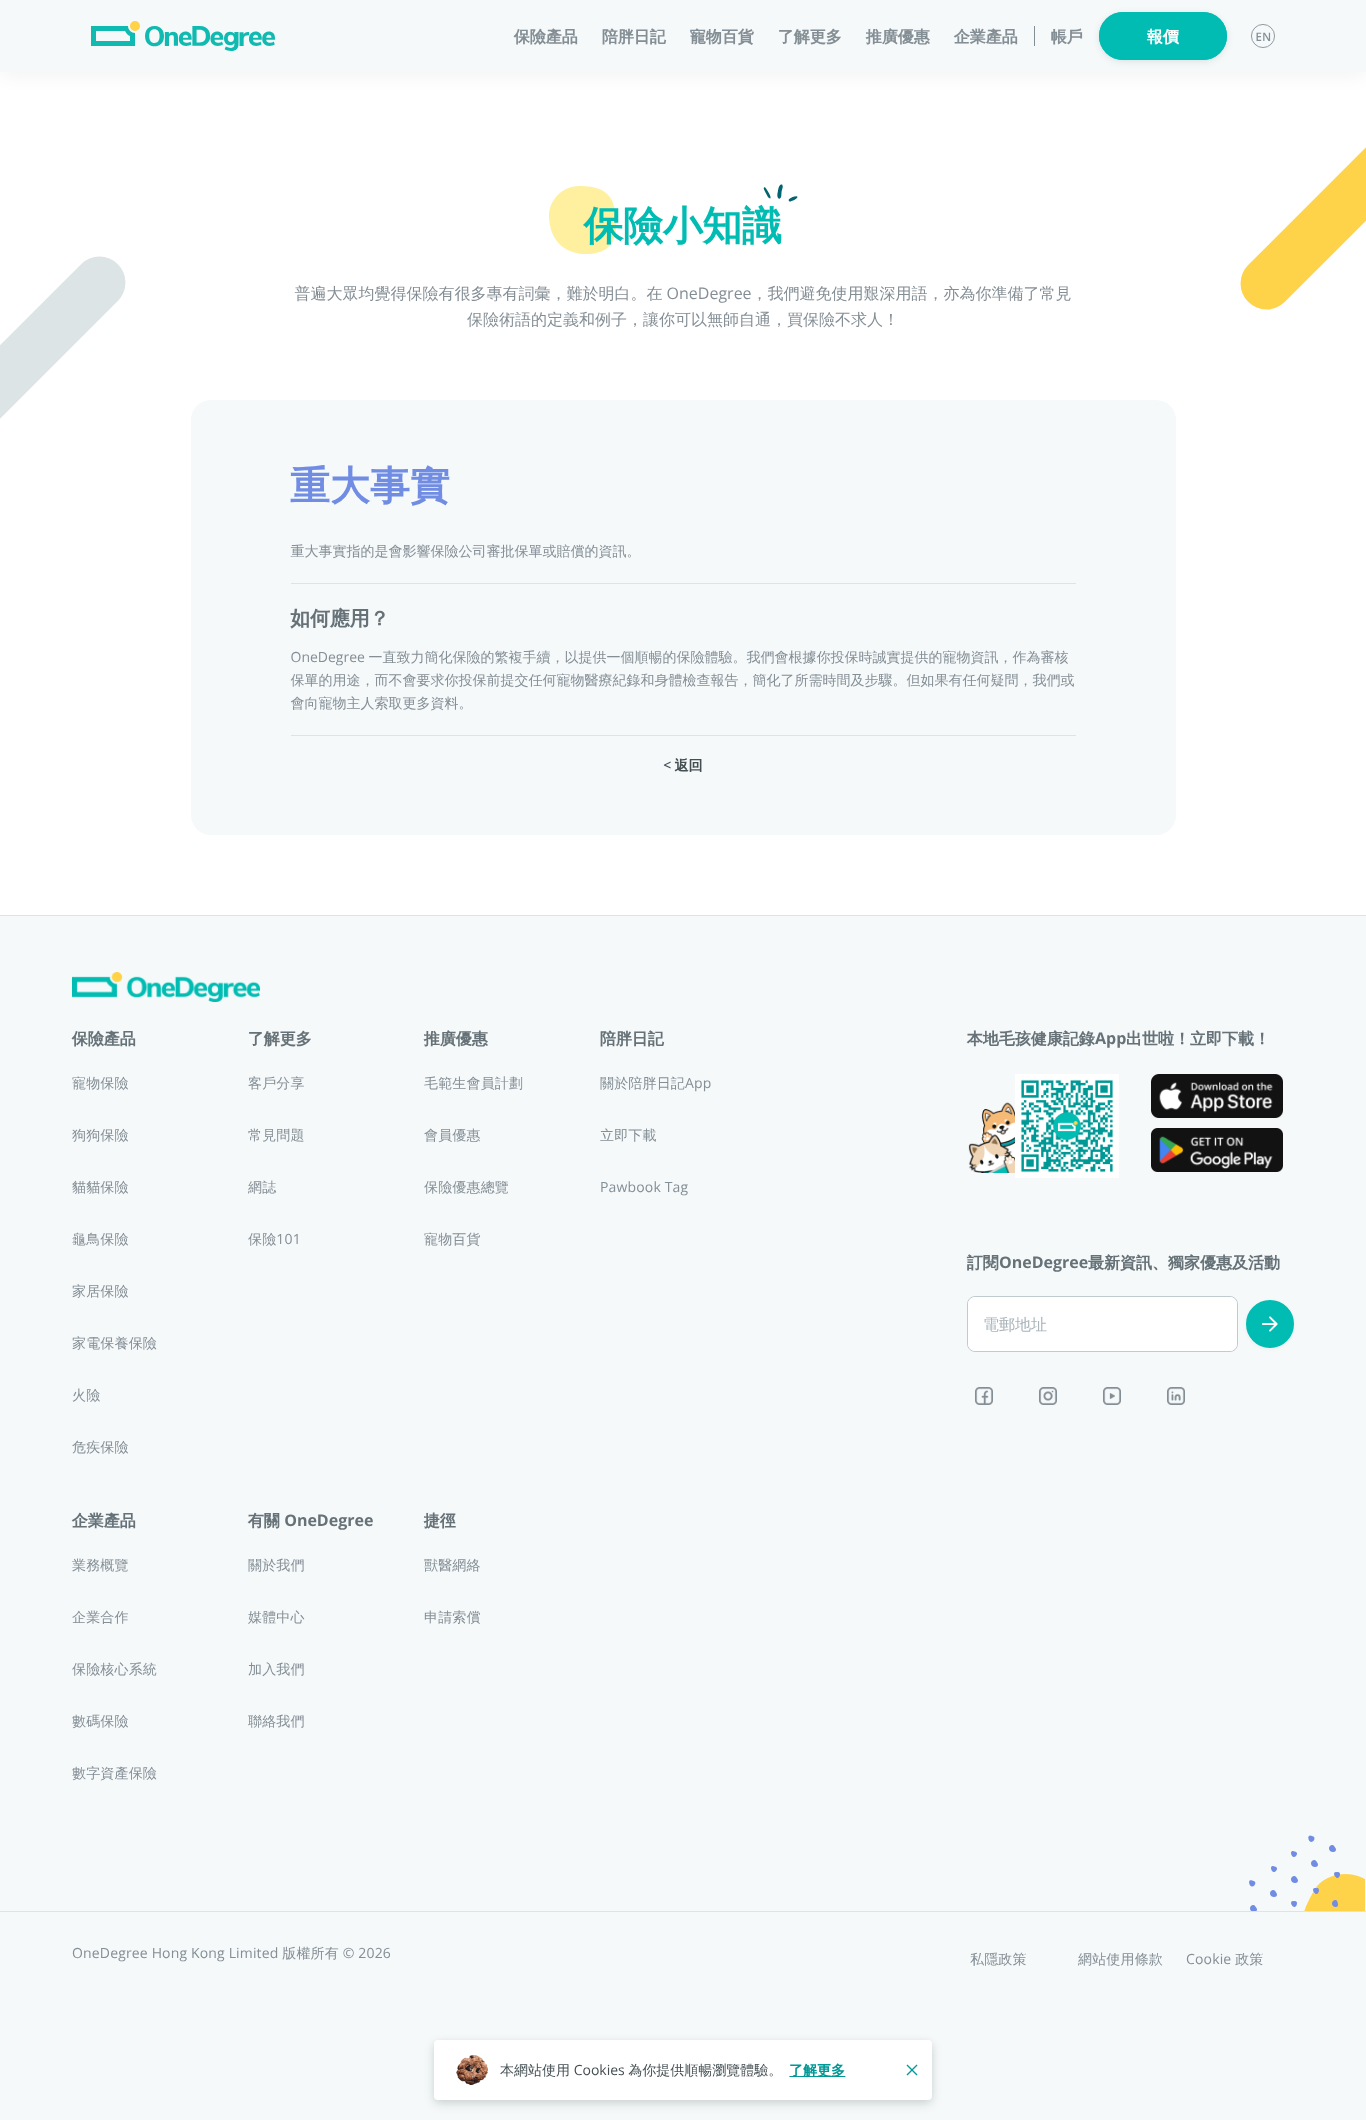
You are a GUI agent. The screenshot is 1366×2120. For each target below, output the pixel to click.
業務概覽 (100, 1565)
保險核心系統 (114, 1669)
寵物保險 (100, 1083)
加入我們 (276, 1669)
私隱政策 (998, 1959)
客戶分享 (276, 1083)
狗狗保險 (100, 1135)
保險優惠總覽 (466, 1187)
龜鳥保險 (100, 1239)
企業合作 (100, 1617)
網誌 (262, 1187)
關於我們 (276, 1565)
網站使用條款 (1120, 1959)
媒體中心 (276, 1617)
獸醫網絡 (452, 1565)
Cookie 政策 (1225, 1959)
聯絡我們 (276, 1721)
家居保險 (100, 1291)
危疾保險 (100, 1447)
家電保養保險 (114, 1343)
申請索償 (452, 1617)
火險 (86, 1395)
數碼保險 (100, 1721)
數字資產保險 (114, 1773)
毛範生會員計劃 (473, 1083)
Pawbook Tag (644, 1187)
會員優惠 (452, 1135)
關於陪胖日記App (655, 1083)
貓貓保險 (100, 1187)
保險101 (274, 1239)
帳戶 (1067, 36)
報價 (1163, 36)
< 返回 (683, 765)
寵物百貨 (722, 36)
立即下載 (628, 1135)
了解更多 (817, 2070)
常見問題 (276, 1135)
